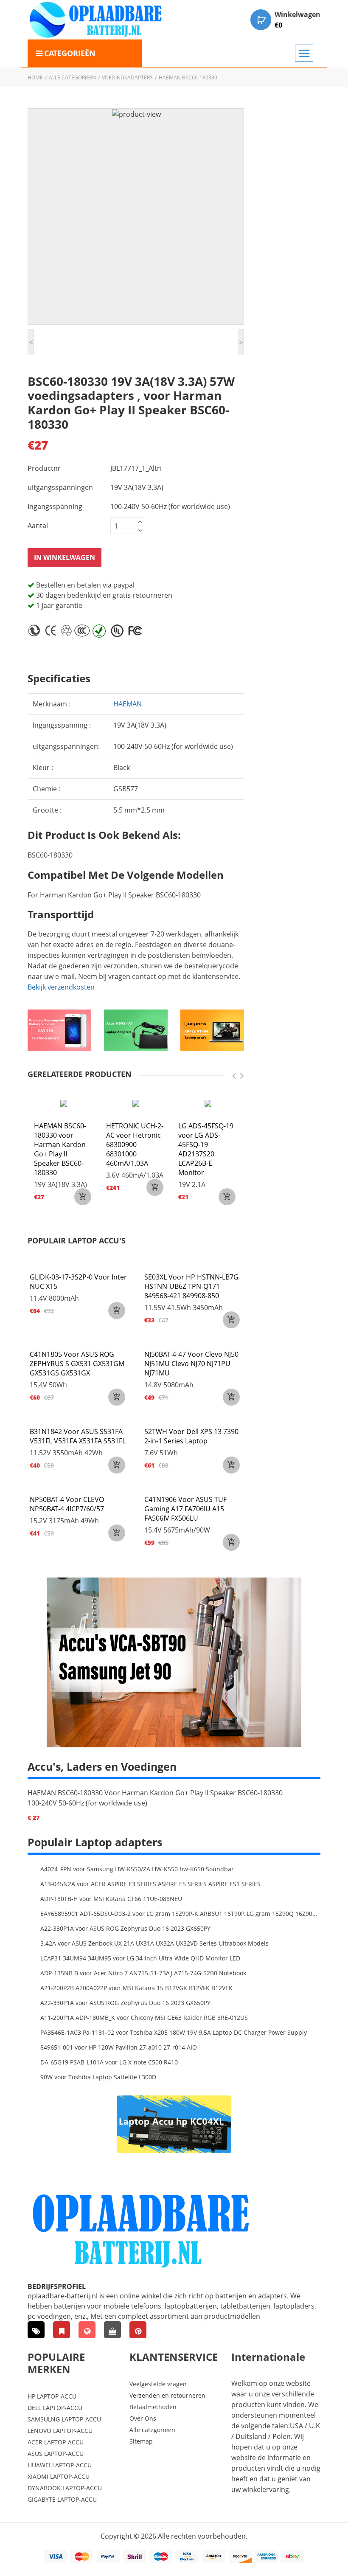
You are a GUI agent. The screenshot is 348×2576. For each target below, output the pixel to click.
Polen (282, 2436)
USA (296, 2426)
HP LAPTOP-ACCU (52, 2396)
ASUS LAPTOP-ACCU (56, 2454)
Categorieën (70, 53)
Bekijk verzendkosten (61, 987)
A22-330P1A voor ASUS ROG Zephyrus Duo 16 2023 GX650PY (125, 1928)
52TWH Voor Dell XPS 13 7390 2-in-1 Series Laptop (191, 1436)
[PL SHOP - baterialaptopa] (87, 2330)
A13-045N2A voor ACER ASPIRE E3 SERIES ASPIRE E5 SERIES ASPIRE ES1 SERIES (150, 1884)
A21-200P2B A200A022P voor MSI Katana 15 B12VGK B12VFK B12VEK (136, 1988)
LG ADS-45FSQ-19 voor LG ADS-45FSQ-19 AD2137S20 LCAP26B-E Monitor (206, 1149)
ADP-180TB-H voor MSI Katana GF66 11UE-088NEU (111, 1899)
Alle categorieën (72, 77)
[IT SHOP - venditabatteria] (62, 2330)
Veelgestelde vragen (158, 2384)
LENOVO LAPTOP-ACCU (60, 2431)
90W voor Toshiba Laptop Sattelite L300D (98, 2077)
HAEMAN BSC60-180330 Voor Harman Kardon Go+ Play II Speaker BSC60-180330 (155, 1793)
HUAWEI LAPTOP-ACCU (60, 2465)
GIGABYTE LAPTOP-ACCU (62, 2499)
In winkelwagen (65, 557)
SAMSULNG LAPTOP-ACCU (64, 2419)
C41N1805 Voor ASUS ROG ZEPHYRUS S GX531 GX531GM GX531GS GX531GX (77, 1364)
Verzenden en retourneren (167, 2395)
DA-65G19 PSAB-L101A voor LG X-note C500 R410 (109, 2062)
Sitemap (141, 2441)
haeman (128, 704)
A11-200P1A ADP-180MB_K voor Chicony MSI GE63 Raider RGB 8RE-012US (144, 2018)
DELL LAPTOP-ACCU (55, 2408)
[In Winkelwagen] (83, 1197)
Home (35, 77)
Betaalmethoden (153, 2407)
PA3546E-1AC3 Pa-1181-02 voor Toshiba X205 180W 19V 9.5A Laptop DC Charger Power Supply (174, 2032)
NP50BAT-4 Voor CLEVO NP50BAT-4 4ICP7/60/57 (67, 1504)
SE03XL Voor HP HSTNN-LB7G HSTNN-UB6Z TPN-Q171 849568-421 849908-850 (191, 1286)
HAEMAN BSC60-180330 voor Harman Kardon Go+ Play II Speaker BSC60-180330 (60, 1149)
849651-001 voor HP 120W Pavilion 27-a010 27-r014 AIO (119, 2047)
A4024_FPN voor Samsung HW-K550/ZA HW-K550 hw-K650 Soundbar (137, 1869)
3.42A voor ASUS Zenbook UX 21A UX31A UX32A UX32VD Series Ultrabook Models (154, 1943)
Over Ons (143, 2418)
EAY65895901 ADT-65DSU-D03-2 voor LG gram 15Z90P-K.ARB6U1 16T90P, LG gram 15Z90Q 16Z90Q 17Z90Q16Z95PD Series (180, 1914)
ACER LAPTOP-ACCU (56, 2442)
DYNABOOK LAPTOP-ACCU (65, 2488)
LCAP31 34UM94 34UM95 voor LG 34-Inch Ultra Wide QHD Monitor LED (140, 1958)
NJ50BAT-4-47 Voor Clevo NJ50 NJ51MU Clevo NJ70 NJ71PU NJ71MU (191, 1364)
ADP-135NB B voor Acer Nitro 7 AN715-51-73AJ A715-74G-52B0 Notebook (143, 1973)
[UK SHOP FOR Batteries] (112, 2330)
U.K (314, 2426)
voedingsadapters (127, 77)
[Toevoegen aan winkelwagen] (117, 1310)
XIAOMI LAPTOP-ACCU (59, 2476)
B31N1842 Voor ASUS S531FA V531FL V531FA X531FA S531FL (78, 1436)
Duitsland (251, 2436)
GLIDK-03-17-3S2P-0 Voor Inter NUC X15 (78, 1282)
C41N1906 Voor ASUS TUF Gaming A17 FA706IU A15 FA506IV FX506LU (185, 1509)
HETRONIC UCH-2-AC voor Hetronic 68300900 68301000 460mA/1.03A (135, 1145)
